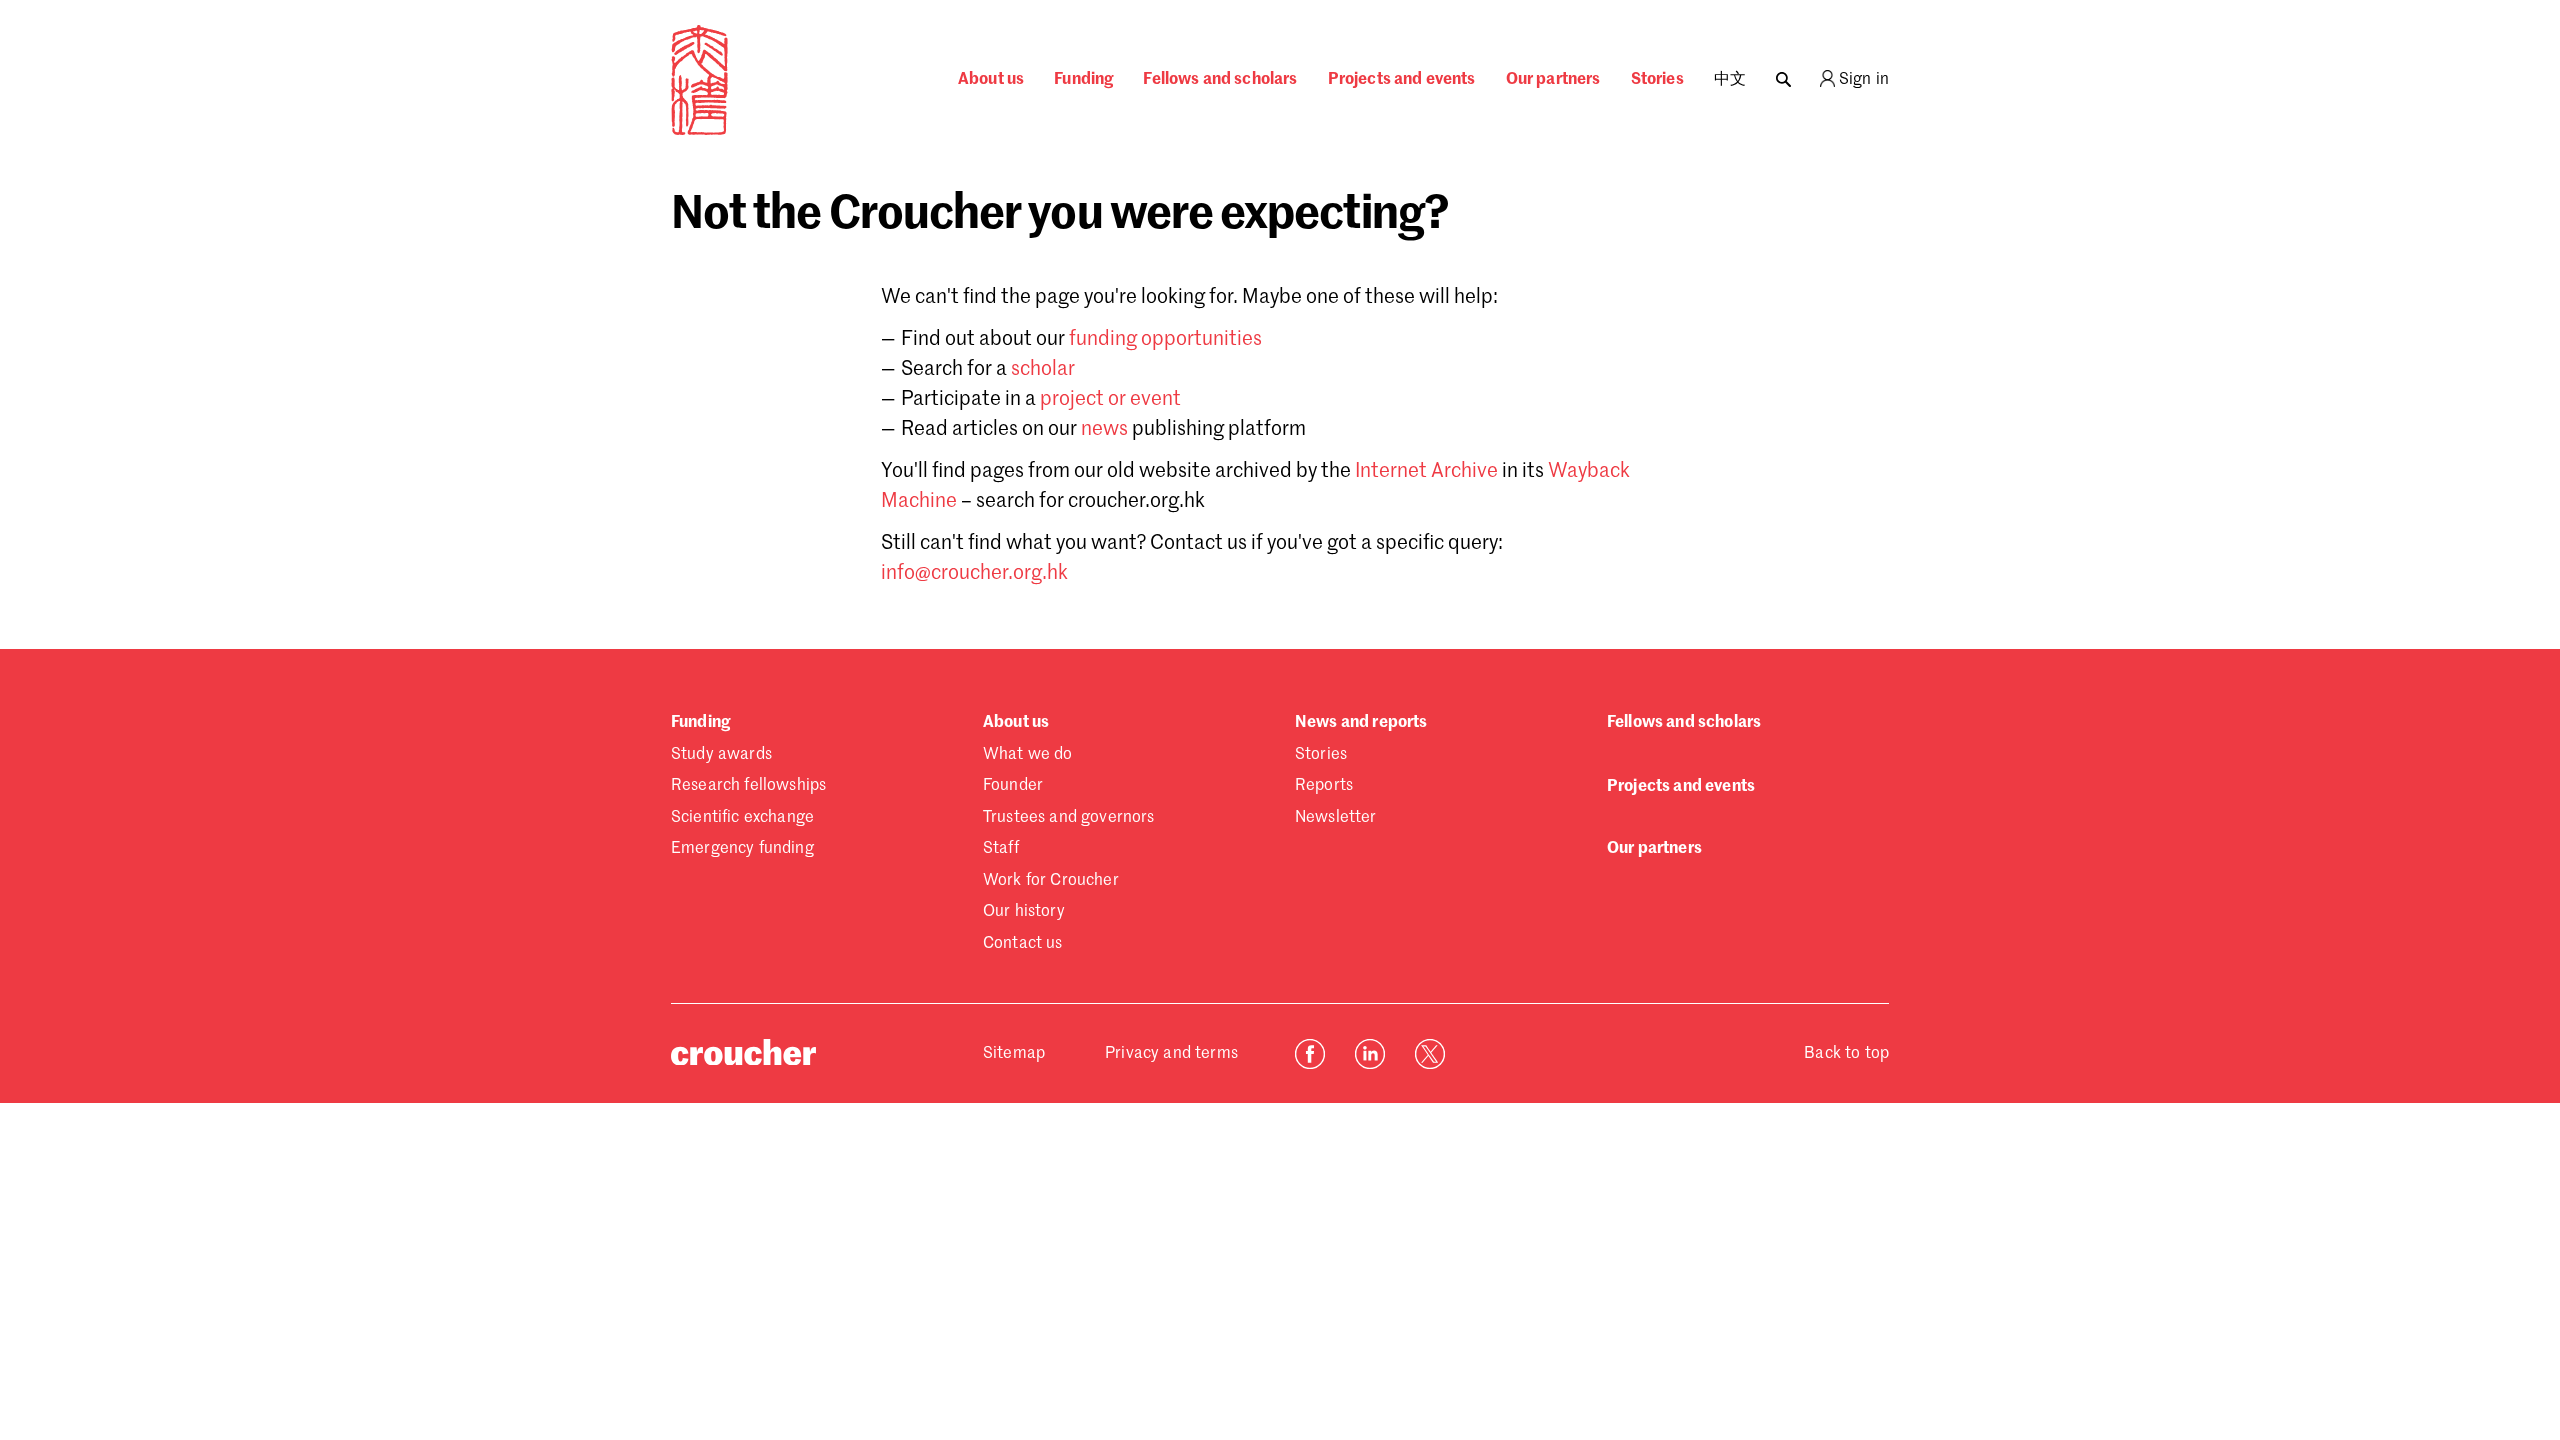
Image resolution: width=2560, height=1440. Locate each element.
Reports (1324, 786)
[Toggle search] (1783, 74)
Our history (1024, 912)
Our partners (1553, 80)
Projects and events (1402, 80)
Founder (1013, 786)
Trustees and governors (1069, 818)
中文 (1730, 80)
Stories (1657, 80)
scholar (1043, 370)
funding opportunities (1165, 340)
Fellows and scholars (1220, 80)
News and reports (1361, 723)
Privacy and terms (1171, 1054)
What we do (1028, 755)
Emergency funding (742, 849)
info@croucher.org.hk (974, 574)
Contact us (1023, 944)
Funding (1083, 80)
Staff (1001, 849)
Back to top (1846, 1054)
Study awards (721, 755)
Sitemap (1014, 1054)
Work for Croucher (1051, 881)
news (1104, 430)
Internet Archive (1426, 472)
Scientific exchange (742, 818)
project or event (1110, 400)
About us (991, 80)
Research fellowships (748, 786)
